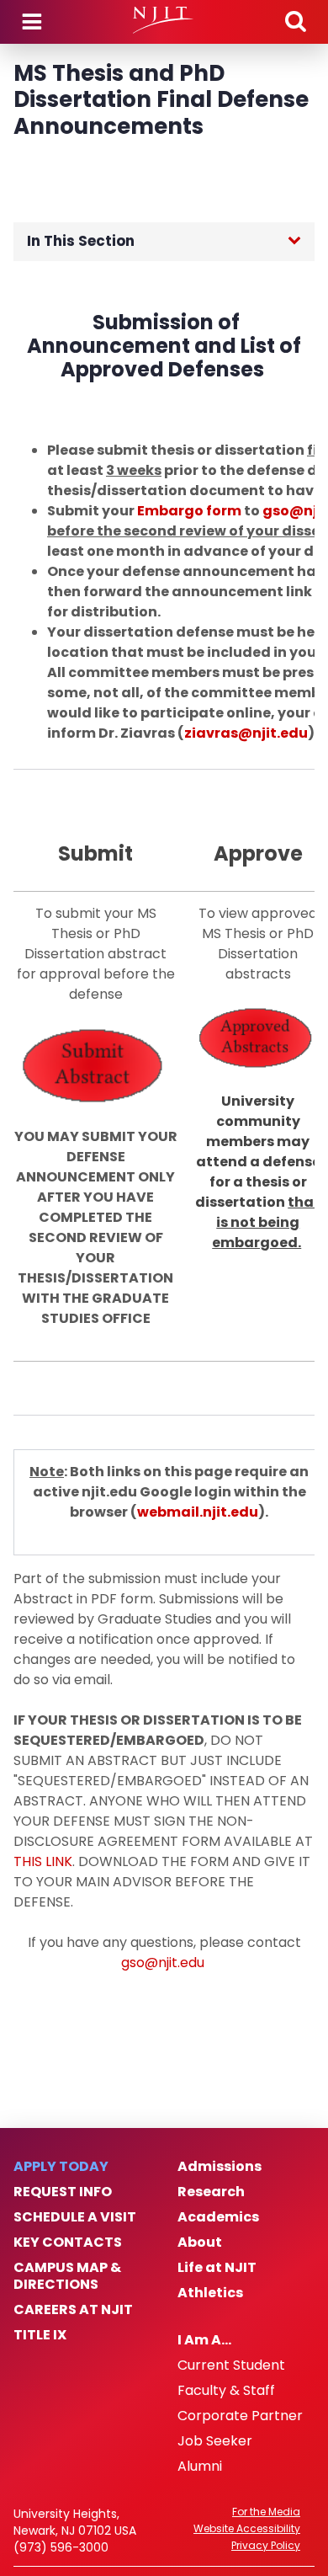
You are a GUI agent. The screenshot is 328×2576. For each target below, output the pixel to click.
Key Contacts (68, 2243)
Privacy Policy (266, 2546)
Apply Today (61, 2167)
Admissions (220, 2167)
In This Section (81, 241)
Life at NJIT (217, 2268)
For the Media (266, 2512)
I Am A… (204, 2340)
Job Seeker (215, 2441)
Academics (218, 2217)
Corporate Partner (240, 2416)
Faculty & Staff (226, 2391)
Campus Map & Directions (67, 2276)
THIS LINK (43, 1861)
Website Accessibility (247, 2529)
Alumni (200, 2467)
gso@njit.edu (163, 1963)
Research (211, 2192)
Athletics (210, 2293)
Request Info (63, 2192)
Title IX (40, 2335)
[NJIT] (164, 20)
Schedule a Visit (75, 2217)
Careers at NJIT (73, 2310)
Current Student (231, 2365)
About (200, 2243)
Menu (32, 22)
